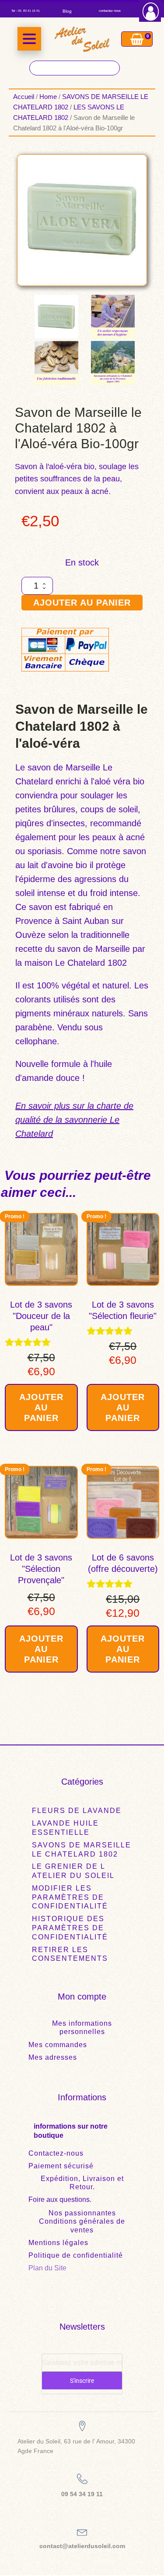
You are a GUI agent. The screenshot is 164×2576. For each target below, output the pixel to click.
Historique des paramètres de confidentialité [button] (70, 1928)
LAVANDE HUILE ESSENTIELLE (65, 1828)
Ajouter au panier (82, 603)
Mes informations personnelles (82, 2027)
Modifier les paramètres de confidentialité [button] (70, 1897)
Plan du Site (47, 2268)
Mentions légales (58, 2243)
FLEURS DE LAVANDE (77, 1811)
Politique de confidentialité (76, 2255)
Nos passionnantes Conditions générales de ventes (82, 2221)
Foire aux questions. (60, 2199)
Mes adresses (53, 2057)
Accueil (24, 97)
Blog (67, 11)
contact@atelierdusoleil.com (82, 2546)
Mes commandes (58, 2045)
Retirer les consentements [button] (70, 1954)
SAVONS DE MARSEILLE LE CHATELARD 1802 (82, 1850)
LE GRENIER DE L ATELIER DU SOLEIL (73, 1871)
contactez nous (110, 11)
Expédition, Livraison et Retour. (82, 2183)
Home (48, 97)
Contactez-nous (56, 2153)
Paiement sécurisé (61, 2166)
